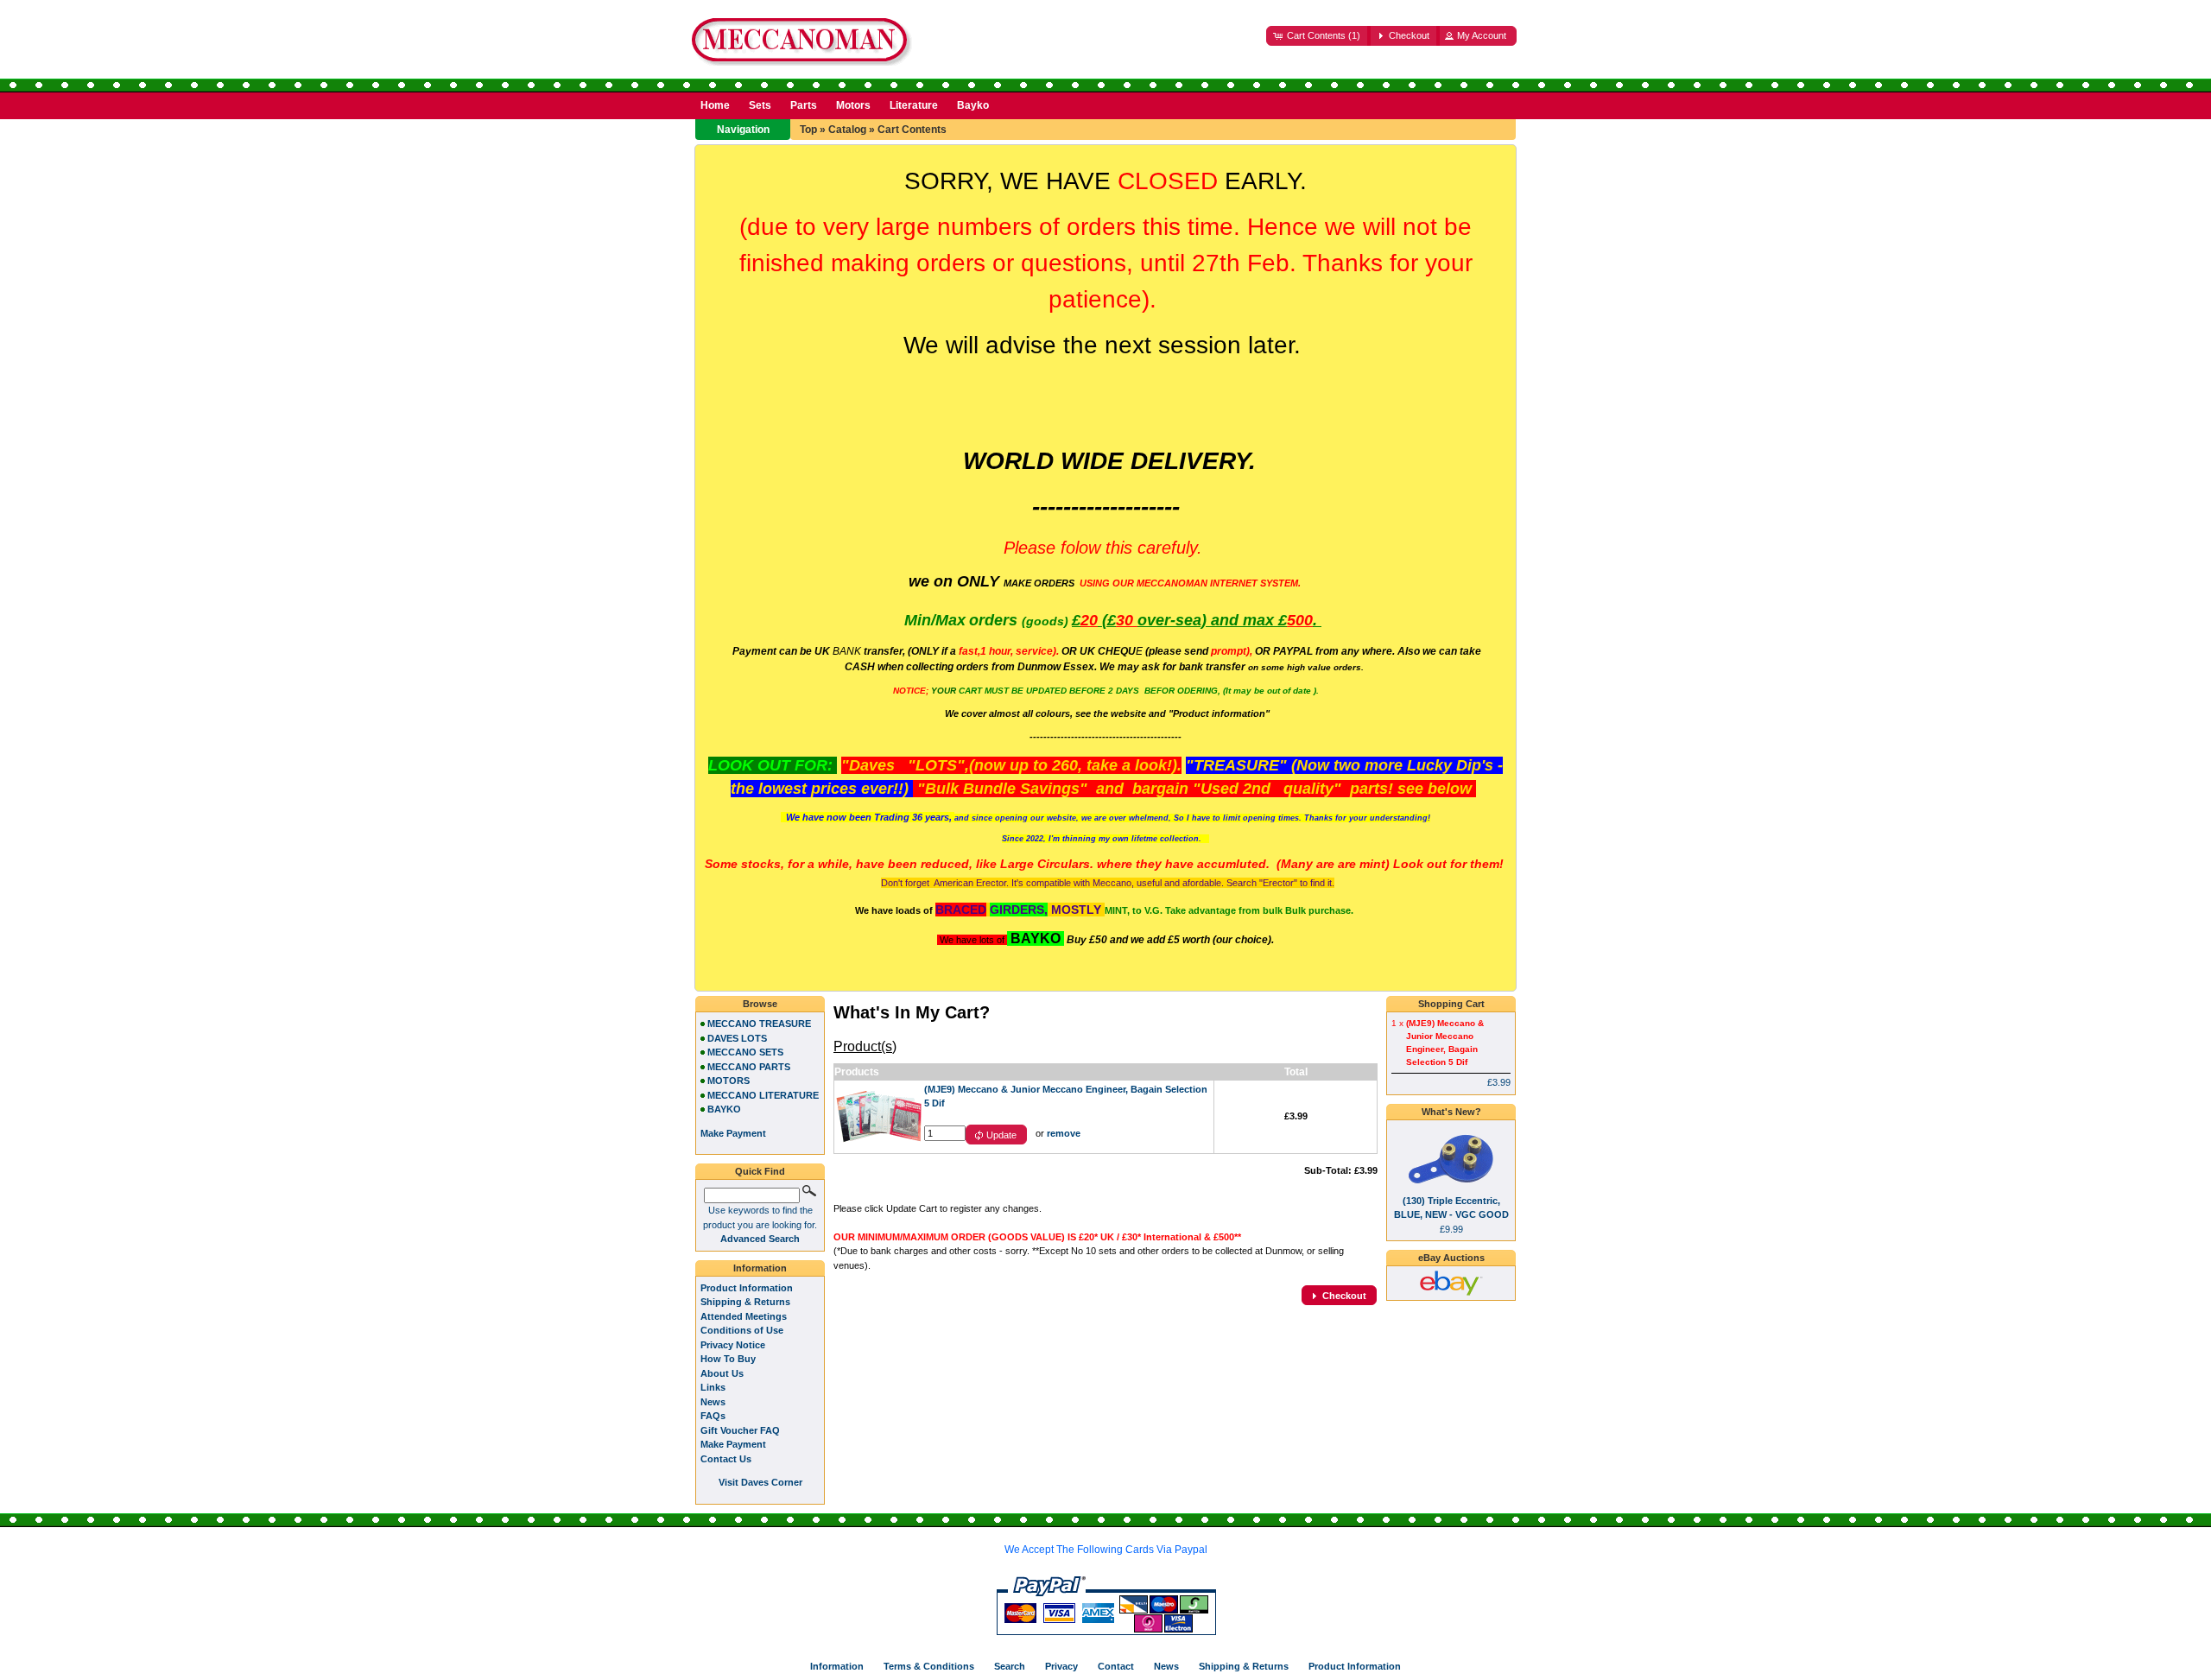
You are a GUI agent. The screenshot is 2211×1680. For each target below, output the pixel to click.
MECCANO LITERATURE (763, 1095)
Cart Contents (912, 130)
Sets (760, 105)
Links (713, 1387)
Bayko (973, 105)
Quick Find (760, 1171)
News (713, 1402)
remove (1064, 1133)
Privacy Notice (733, 1345)
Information (760, 1268)
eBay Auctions (1451, 1258)
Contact (1116, 1666)
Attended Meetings (744, 1316)
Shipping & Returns (745, 1302)
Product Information (747, 1288)
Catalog (847, 130)
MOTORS (729, 1081)
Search (1010, 1666)
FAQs (713, 1416)
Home (715, 105)
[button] (1318, 36)
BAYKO (724, 1109)
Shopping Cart (1451, 1004)
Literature (914, 105)
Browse (760, 1004)
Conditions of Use (742, 1330)
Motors (853, 105)
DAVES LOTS (737, 1038)
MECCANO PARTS (749, 1067)
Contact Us (726, 1459)
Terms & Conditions (929, 1666)
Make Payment (733, 1444)
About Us (722, 1373)
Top (808, 130)
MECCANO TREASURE (759, 1024)
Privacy (1061, 1666)
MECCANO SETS (745, 1052)
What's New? (1451, 1112)
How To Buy (728, 1359)
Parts (804, 105)
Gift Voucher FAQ (740, 1430)
